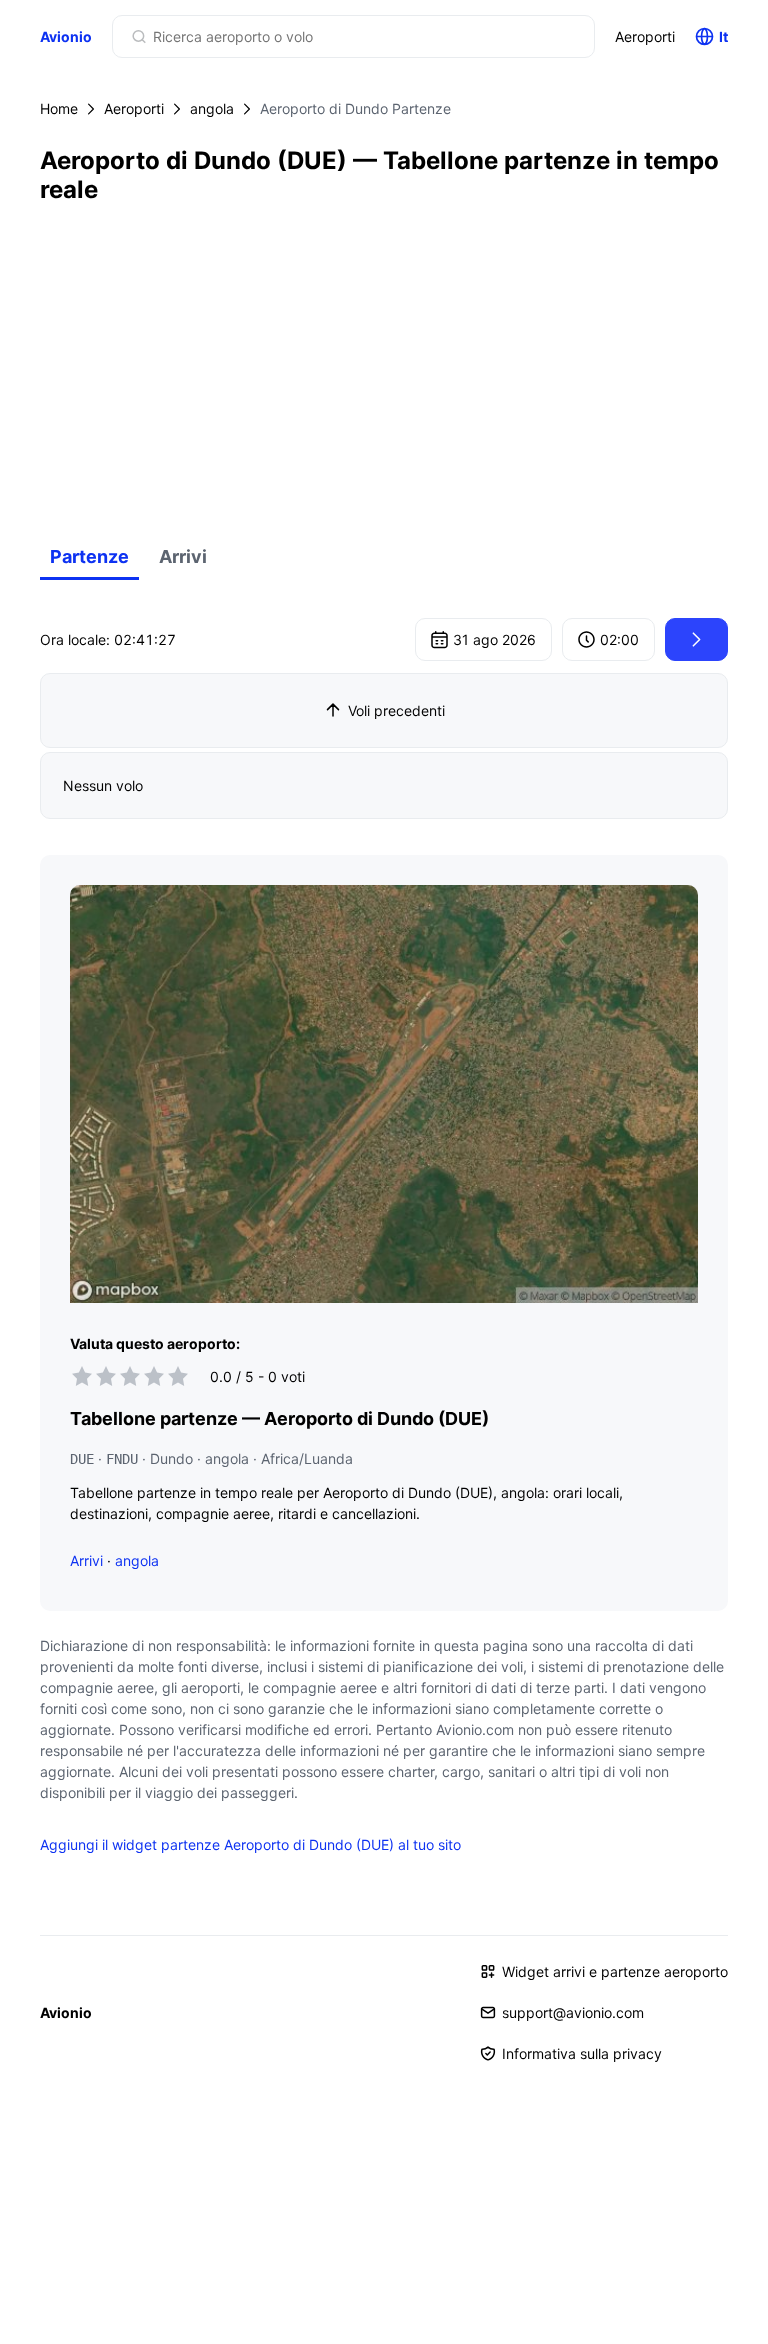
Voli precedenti (396, 710)
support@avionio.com (573, 2012)
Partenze (89, 556)
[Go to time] (696, 639)
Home (59, 108)
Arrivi (183, 556)
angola (212, 108)
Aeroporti (645, 36)
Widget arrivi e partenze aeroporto (615, 1971)
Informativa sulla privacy (582, 2053)
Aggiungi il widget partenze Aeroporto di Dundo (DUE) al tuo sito (250, 1844)
